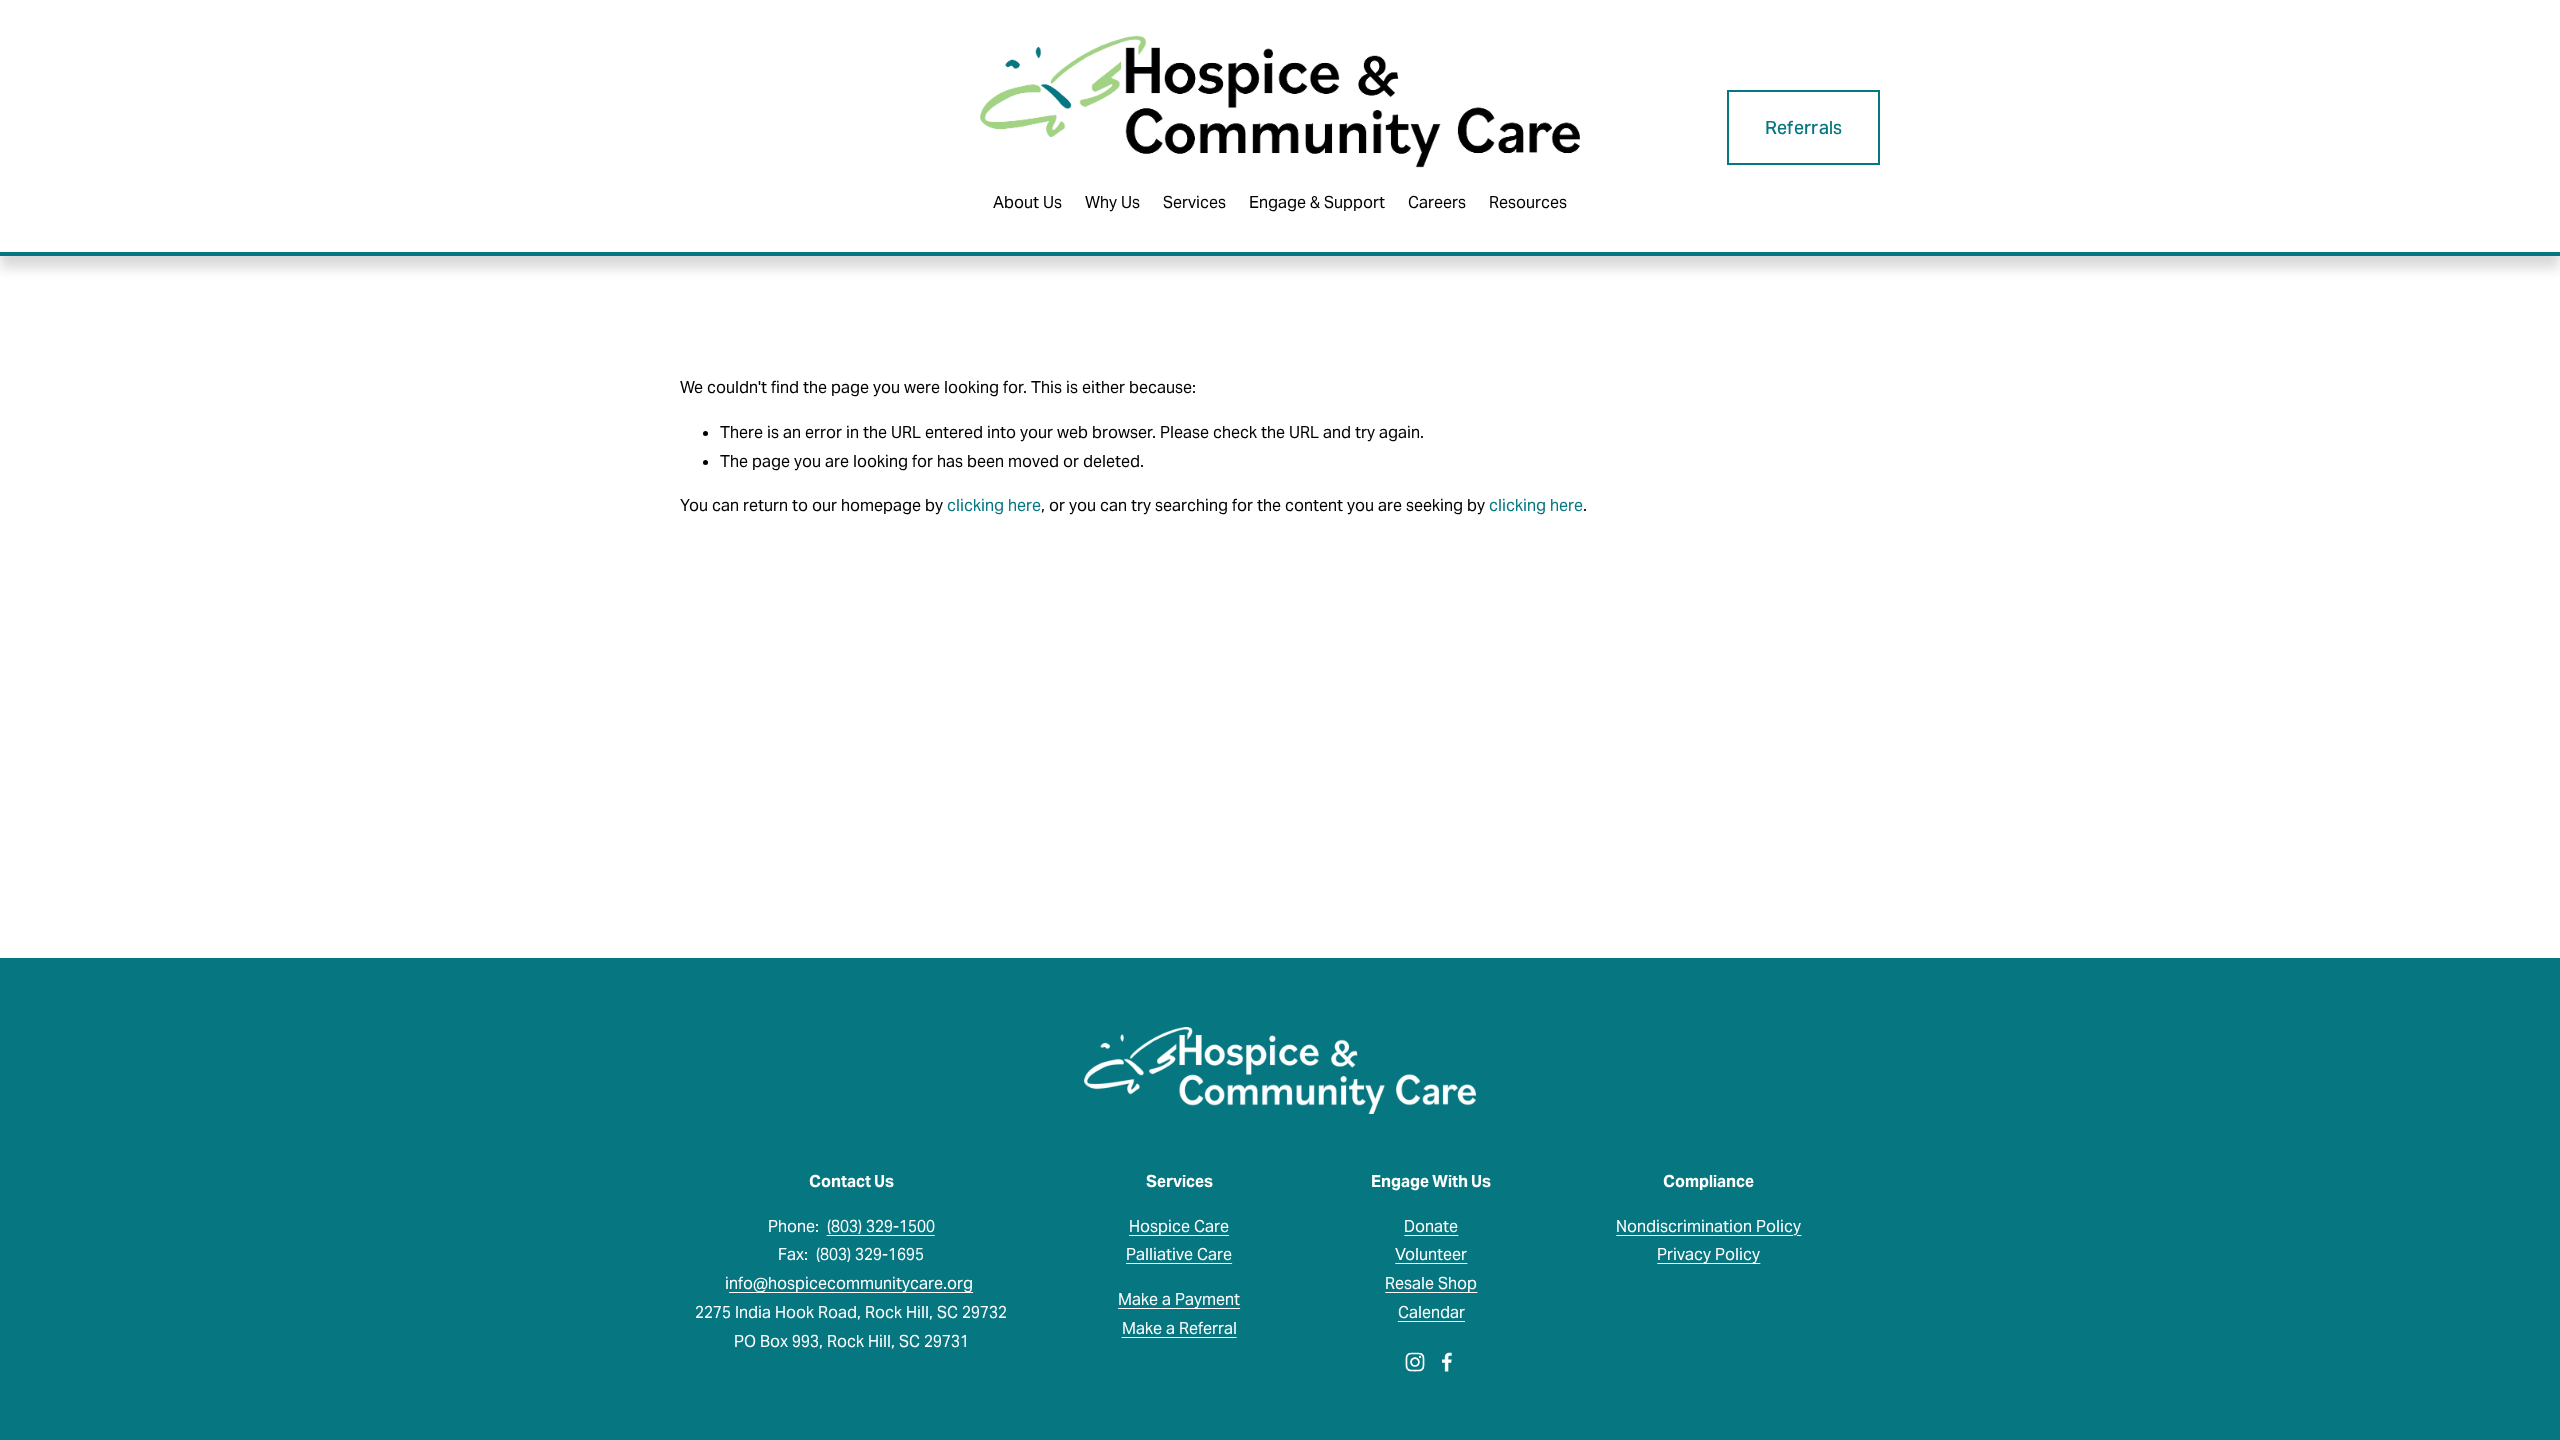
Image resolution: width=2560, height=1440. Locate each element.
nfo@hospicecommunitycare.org (851, 1283)
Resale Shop (1431, 1283)
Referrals (1804, 127)
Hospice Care (1179, 1226)
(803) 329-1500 (881, 1226)
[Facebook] (1447, 1362)
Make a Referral (1179, 1328)
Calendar (1431, 1312)
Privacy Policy (1708, 1254)
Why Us (1112, 202)
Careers (1437, 202)
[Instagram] (1415, 1362)
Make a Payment (1179, 1299)
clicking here (994, 505)
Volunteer (1431, 1254)
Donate (1431, 1226)
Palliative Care (1179, 1254)
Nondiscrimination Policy (1708, 1226)
